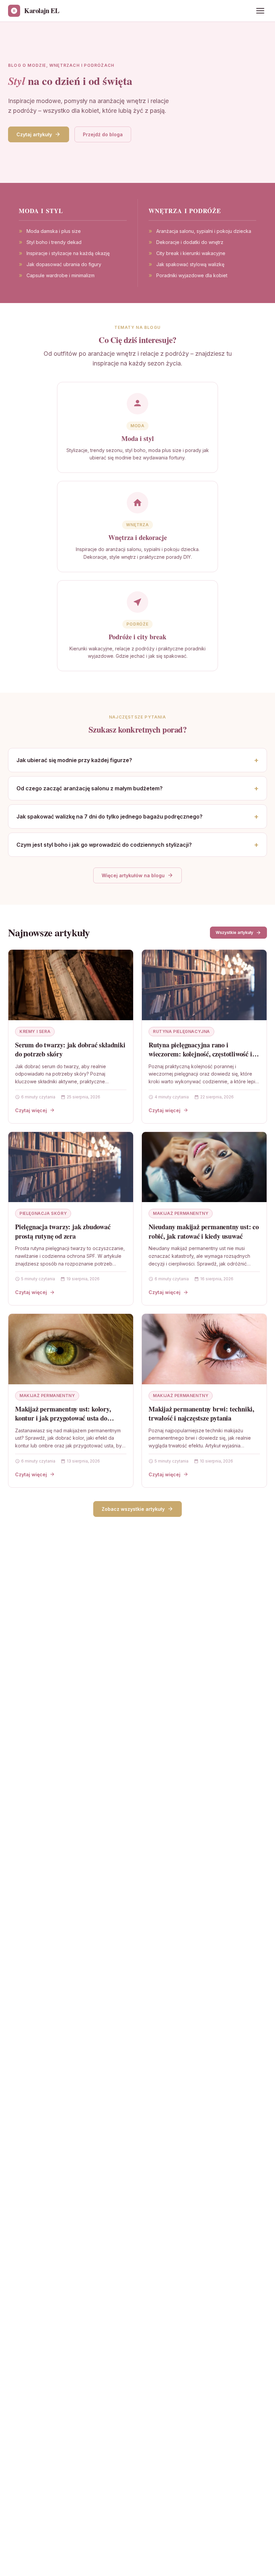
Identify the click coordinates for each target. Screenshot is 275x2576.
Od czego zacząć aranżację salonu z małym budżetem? (90, 788)
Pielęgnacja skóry (43, 1213)
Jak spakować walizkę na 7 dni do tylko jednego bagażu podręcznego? (109, 816)
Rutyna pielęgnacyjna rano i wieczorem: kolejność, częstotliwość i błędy (200, 1054)
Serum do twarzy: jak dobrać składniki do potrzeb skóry (70, 1050)
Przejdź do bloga (103, 134)
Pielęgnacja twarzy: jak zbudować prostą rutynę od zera (63, 1231)
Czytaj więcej (31, 1110)
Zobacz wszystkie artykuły (133, 1509)
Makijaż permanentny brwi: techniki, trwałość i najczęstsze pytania (201, 1414)
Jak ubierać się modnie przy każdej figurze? (74, 760)
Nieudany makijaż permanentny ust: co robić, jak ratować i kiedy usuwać (204, 1231)
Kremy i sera (35, 1031)
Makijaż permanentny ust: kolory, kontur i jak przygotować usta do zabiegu (63, 1418)
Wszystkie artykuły (234, 932)
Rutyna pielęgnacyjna (181, 1031)
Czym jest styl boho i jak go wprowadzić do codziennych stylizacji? (104, 845)
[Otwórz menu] (260, 11)
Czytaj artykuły (34, 134)
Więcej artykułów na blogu (133, 875)
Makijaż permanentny (181, 1213)
